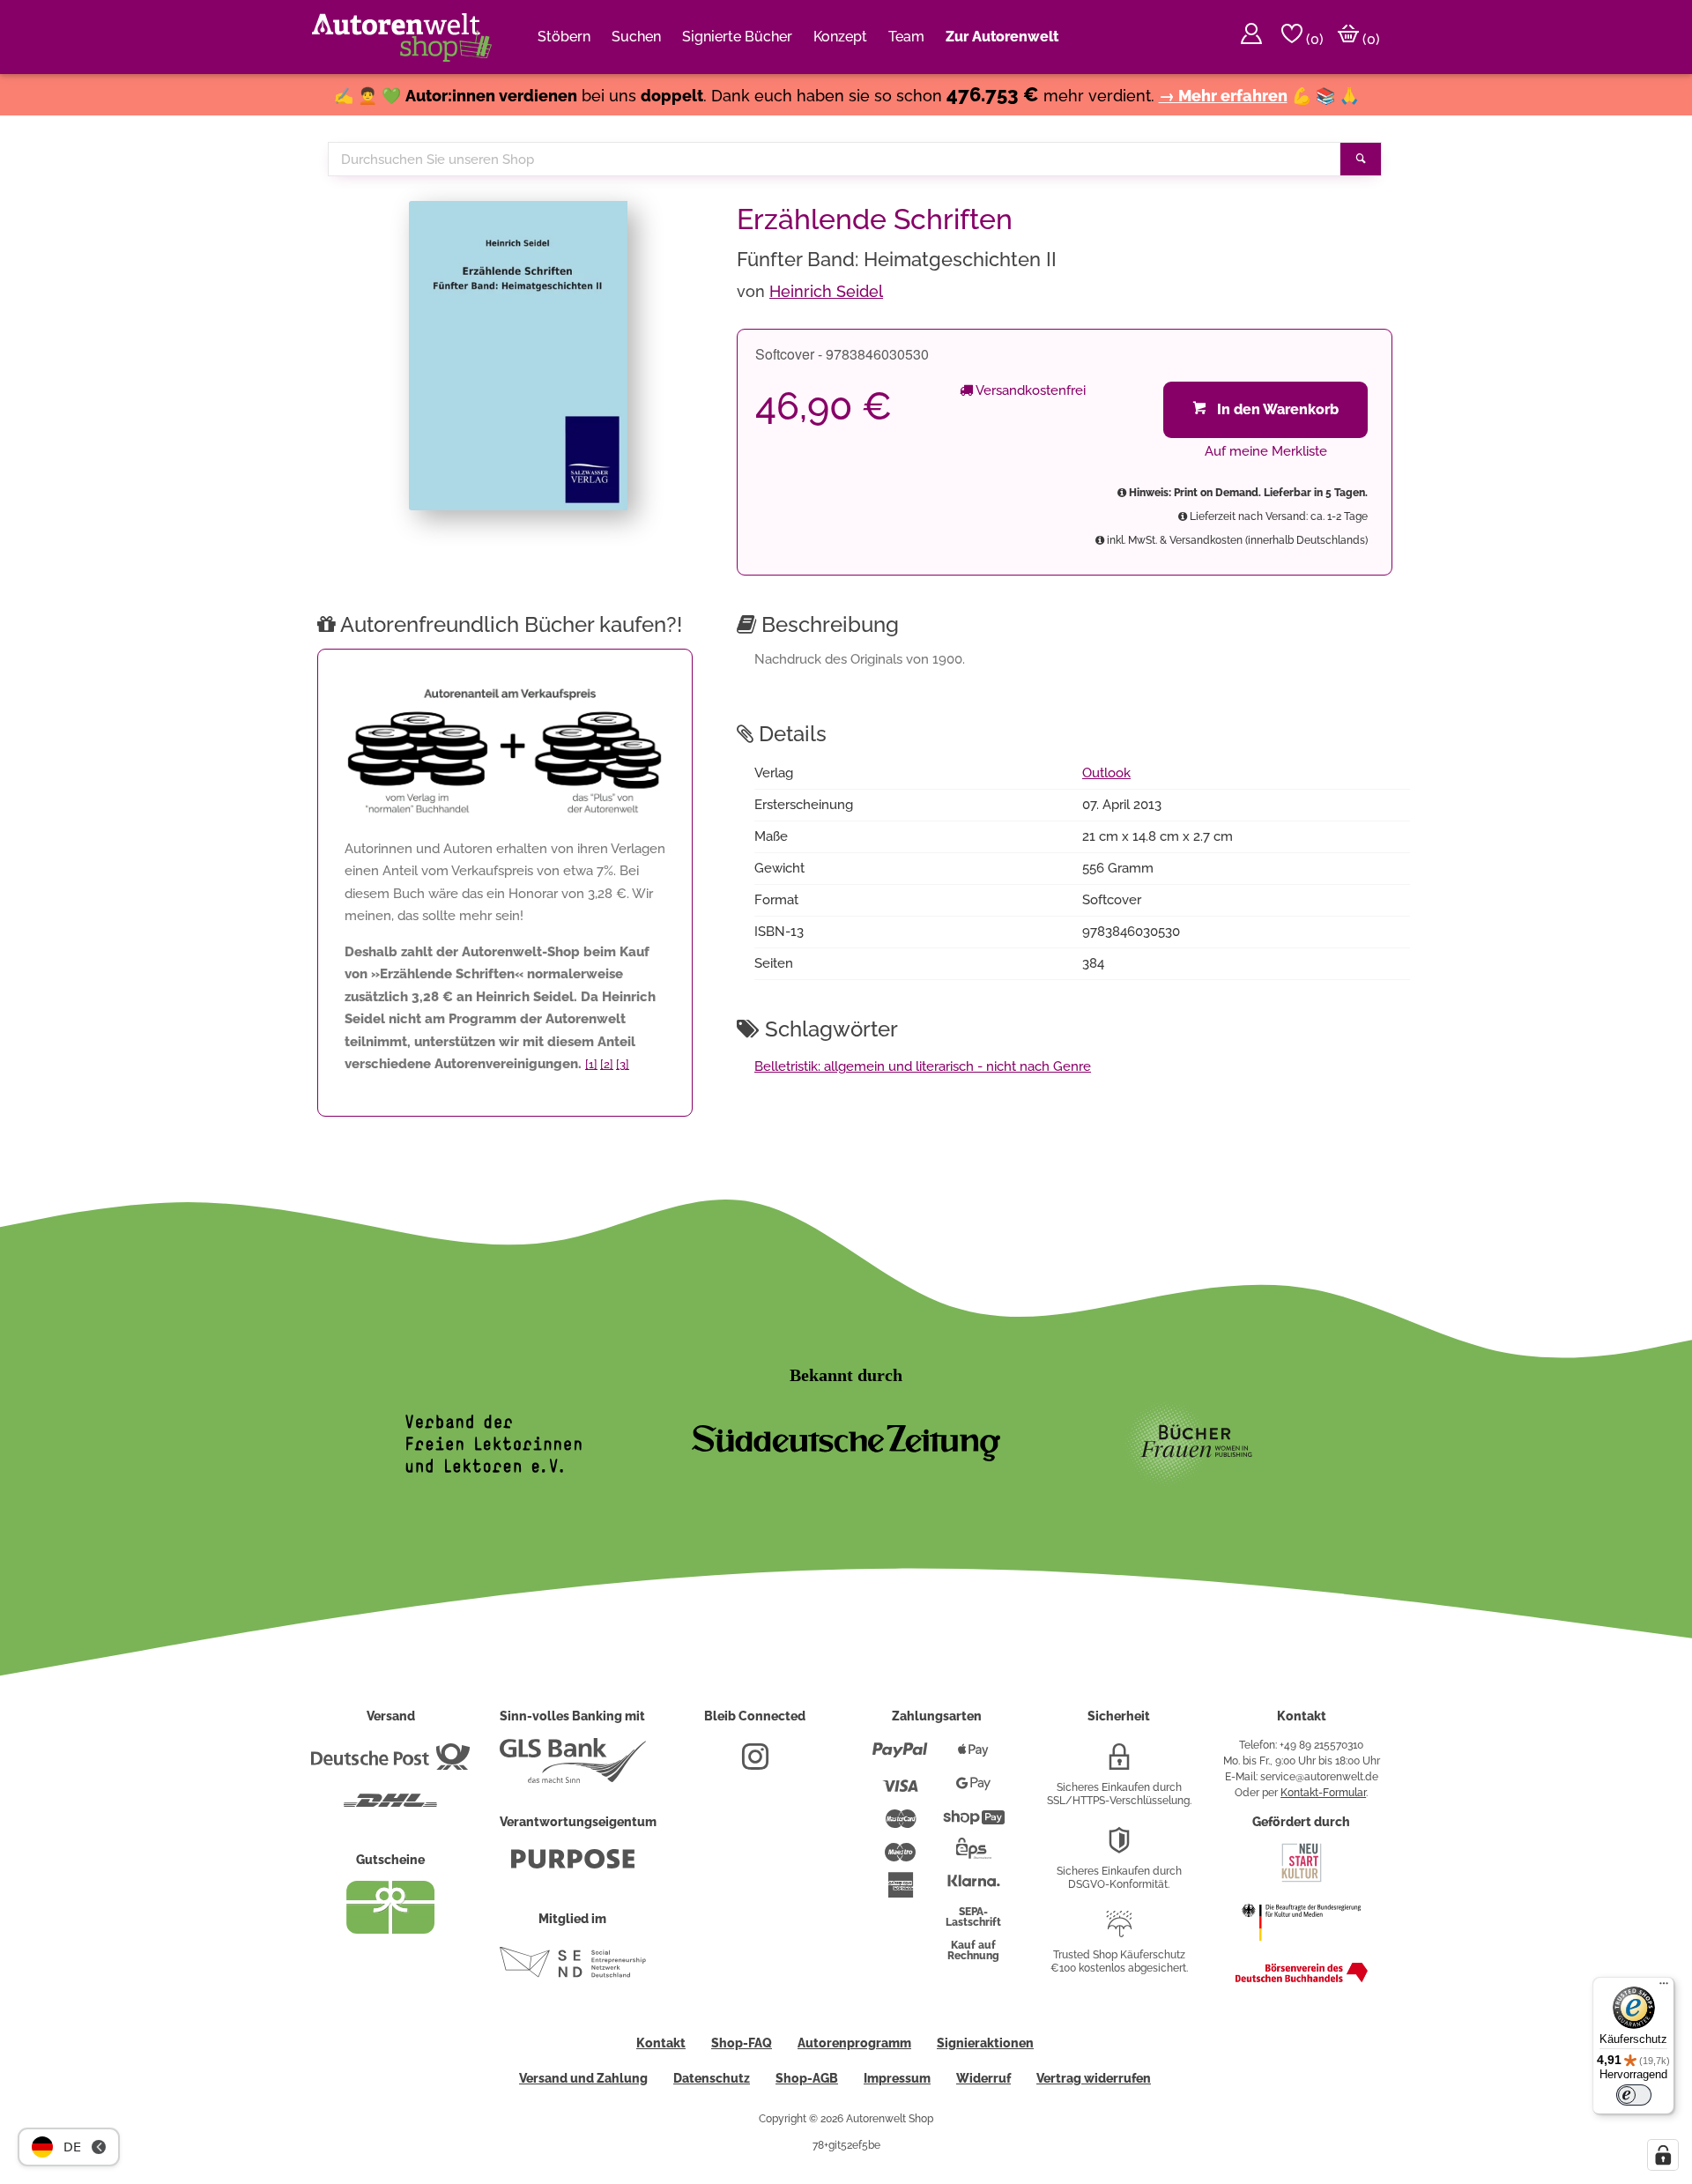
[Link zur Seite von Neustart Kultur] (1302, 1880)
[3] (623, 1064)
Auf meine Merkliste (1266, 451)
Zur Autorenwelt (1002, 37)
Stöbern (564, 37)
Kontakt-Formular (1323, 1793)
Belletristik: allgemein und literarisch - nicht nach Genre (923, 1066)
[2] (607, 1064)
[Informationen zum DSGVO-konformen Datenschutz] (1119, 1847)
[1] (591, 1064)
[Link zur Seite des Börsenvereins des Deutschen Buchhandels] (1302, 1979)
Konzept (840, 37)
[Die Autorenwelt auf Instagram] (755, 1764)
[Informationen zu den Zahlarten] (900, 1757)
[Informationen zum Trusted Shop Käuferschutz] (1119, 1931)
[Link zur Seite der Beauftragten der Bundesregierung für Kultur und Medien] (1301, 1950)
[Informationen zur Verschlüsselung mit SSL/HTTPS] (1119, 1764)
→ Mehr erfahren (1223, 96)
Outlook (1106, 773)
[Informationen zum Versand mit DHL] (390, 1808)
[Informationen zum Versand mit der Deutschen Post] (390, 1764)
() (1313, 39)
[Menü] (1664, 1987)
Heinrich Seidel (826, 291)
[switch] (1634, 2095)
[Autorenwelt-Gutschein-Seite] (390, 1929)
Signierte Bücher (737, 37)
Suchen (636, 37)
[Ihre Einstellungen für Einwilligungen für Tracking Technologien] (1663, 2155)
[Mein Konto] (1251, 37)
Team (906, 37)
